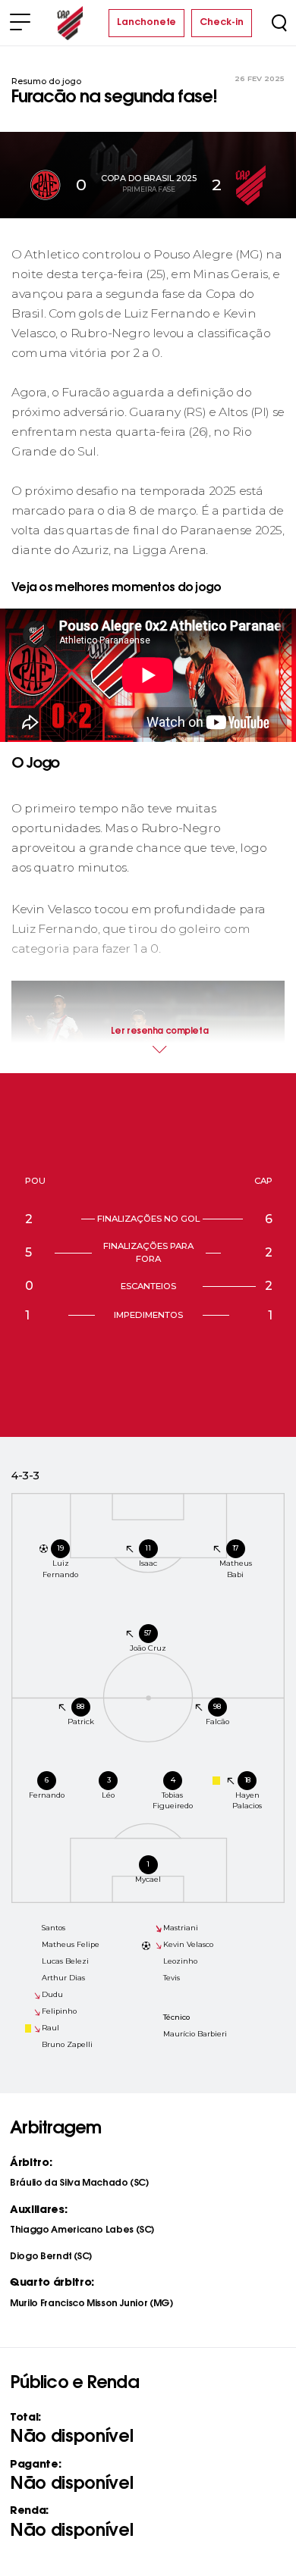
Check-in (222, 23)
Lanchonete (146, 23)
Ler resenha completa (159, 1032)
